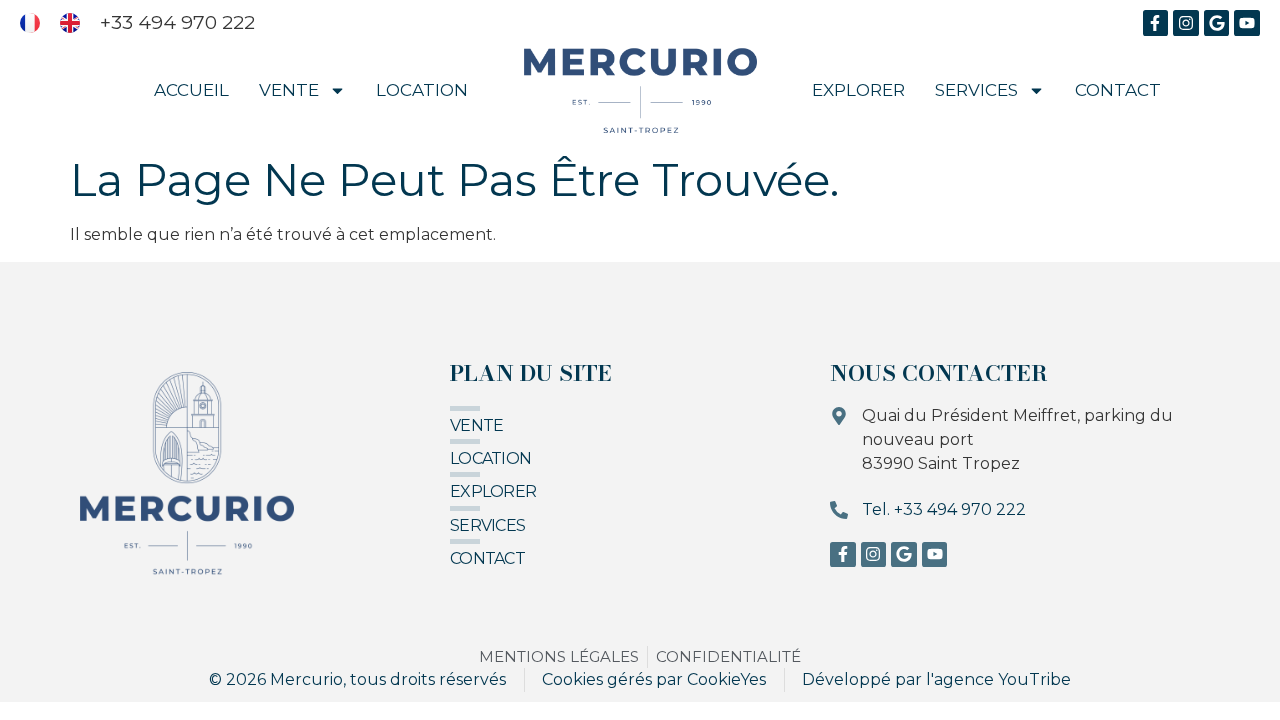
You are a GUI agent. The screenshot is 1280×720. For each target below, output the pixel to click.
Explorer (858, 90)
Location (422, 90)
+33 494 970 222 (177, 22)
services (487, 525)
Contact (1118, 90)
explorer (493, 491)
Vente (289, 90)
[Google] (1217, 23)
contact (487, 558)
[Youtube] (1247, 23)
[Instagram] (1186, 23)
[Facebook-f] (1156, 23)
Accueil (191, 90)
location (490, 458)
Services (976, 90)
